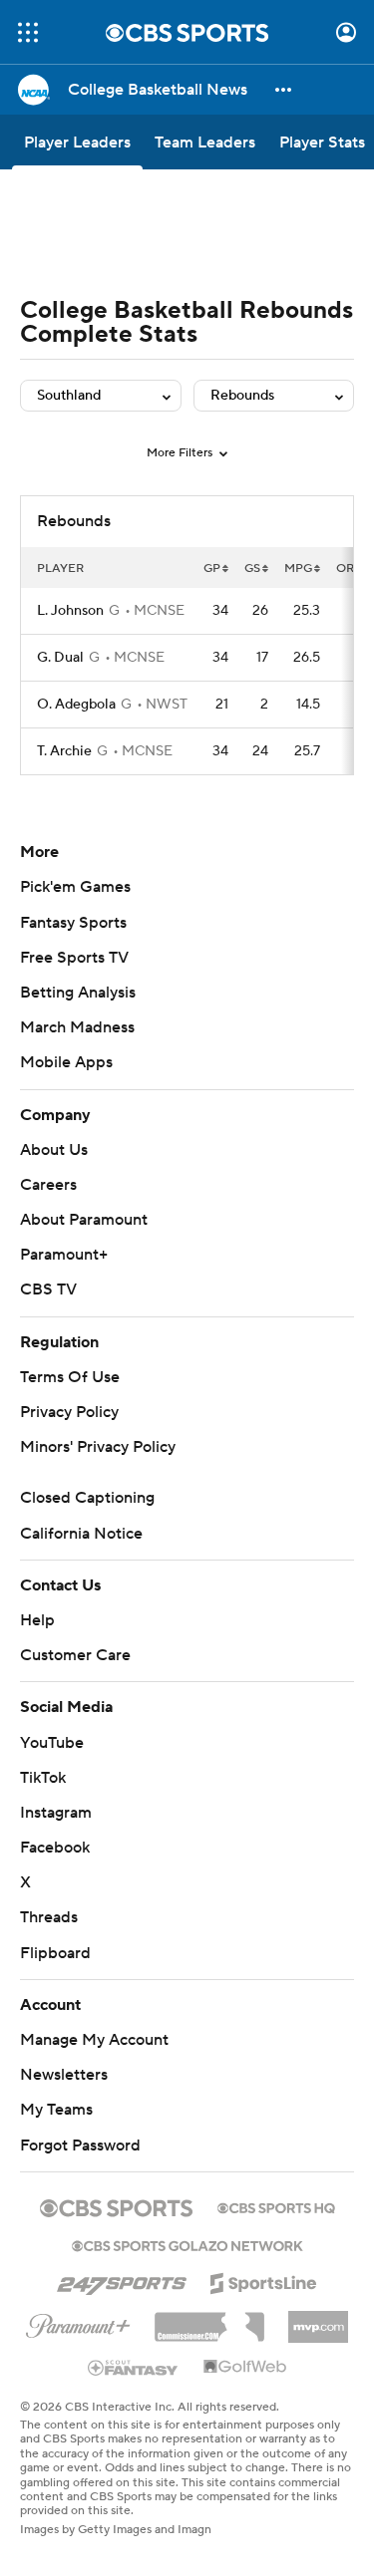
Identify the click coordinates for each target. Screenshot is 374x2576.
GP (212, 569)
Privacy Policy (69, 1412)
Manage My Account (94, 2040)
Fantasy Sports (73, 923)
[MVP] (318, 2319)
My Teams (56, 2110)
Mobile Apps (66, 1062)
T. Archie (64, 751)
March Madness (77, 1027)
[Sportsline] (264, 2280)
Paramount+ (64, 1255)
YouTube (52, 1743)
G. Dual (60, 658)
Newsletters (64, 2075)
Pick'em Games (75, 887)
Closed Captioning (87, 1498)
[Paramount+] (78, 2322)
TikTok (43, 1778)
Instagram (56, 1813)
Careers (48, 1185)
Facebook (55, 1848)
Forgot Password (80, 2146)
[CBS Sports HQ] (276, 2206)
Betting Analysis (78, 993)
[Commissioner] (209, 2320)
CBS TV (48, 1289)
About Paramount (84, 1220)
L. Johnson (70, 611)
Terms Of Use (70, 1377)
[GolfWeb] (245, 2368)
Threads (49, 1917)
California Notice (81, 1534)
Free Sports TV (74, 958)
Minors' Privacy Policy (98, 1447)
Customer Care (75, 1655)
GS (252, 569)
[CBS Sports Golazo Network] (187, 2244)
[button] (28, 32)
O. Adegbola (76, 705)
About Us (54, 1150)
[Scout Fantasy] (134, 2367)
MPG (298, 569)
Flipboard (55, 1953)
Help (37, 1620)
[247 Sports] (122, 2280)
